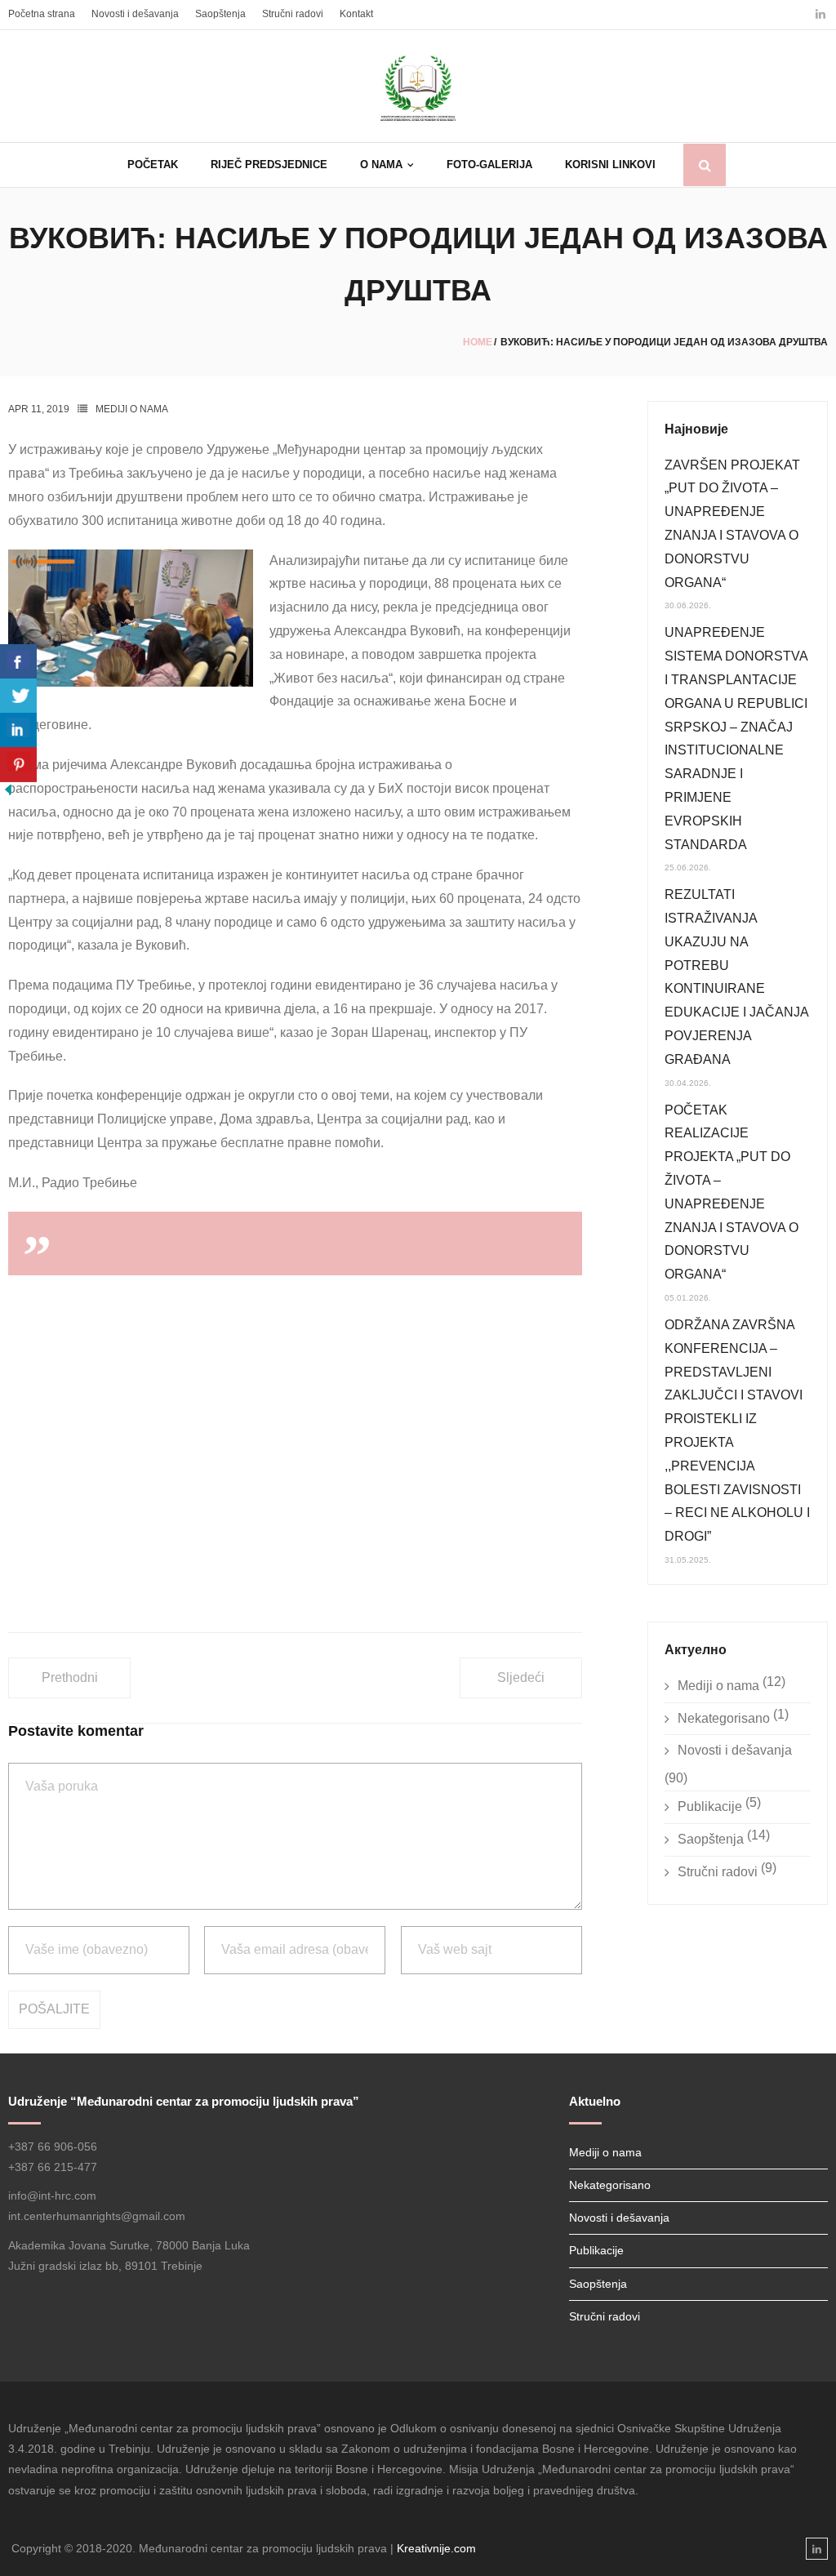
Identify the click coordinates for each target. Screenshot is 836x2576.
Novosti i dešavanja (135, 14)
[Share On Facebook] (18, 662)
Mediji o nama (132, 409)
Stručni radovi (293, 14)
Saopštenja (220, 14)
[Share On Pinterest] (18, 765)
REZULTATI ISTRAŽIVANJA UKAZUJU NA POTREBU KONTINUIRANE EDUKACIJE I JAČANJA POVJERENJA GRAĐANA (736, 977)
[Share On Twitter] (18, 696)
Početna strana (42, 14)
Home (478, 342)
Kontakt (356, 14)
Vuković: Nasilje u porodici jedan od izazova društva (216, 1243)
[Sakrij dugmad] (8, 793)
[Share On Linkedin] (18, 730)
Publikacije (710, 1806)
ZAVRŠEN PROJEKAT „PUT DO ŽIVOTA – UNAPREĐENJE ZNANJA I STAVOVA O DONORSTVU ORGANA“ (732, 524)
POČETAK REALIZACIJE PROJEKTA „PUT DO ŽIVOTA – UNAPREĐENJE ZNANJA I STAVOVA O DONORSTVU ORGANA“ (731, 1192)
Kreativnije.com (436, 2548)
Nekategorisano (724, 1718)
